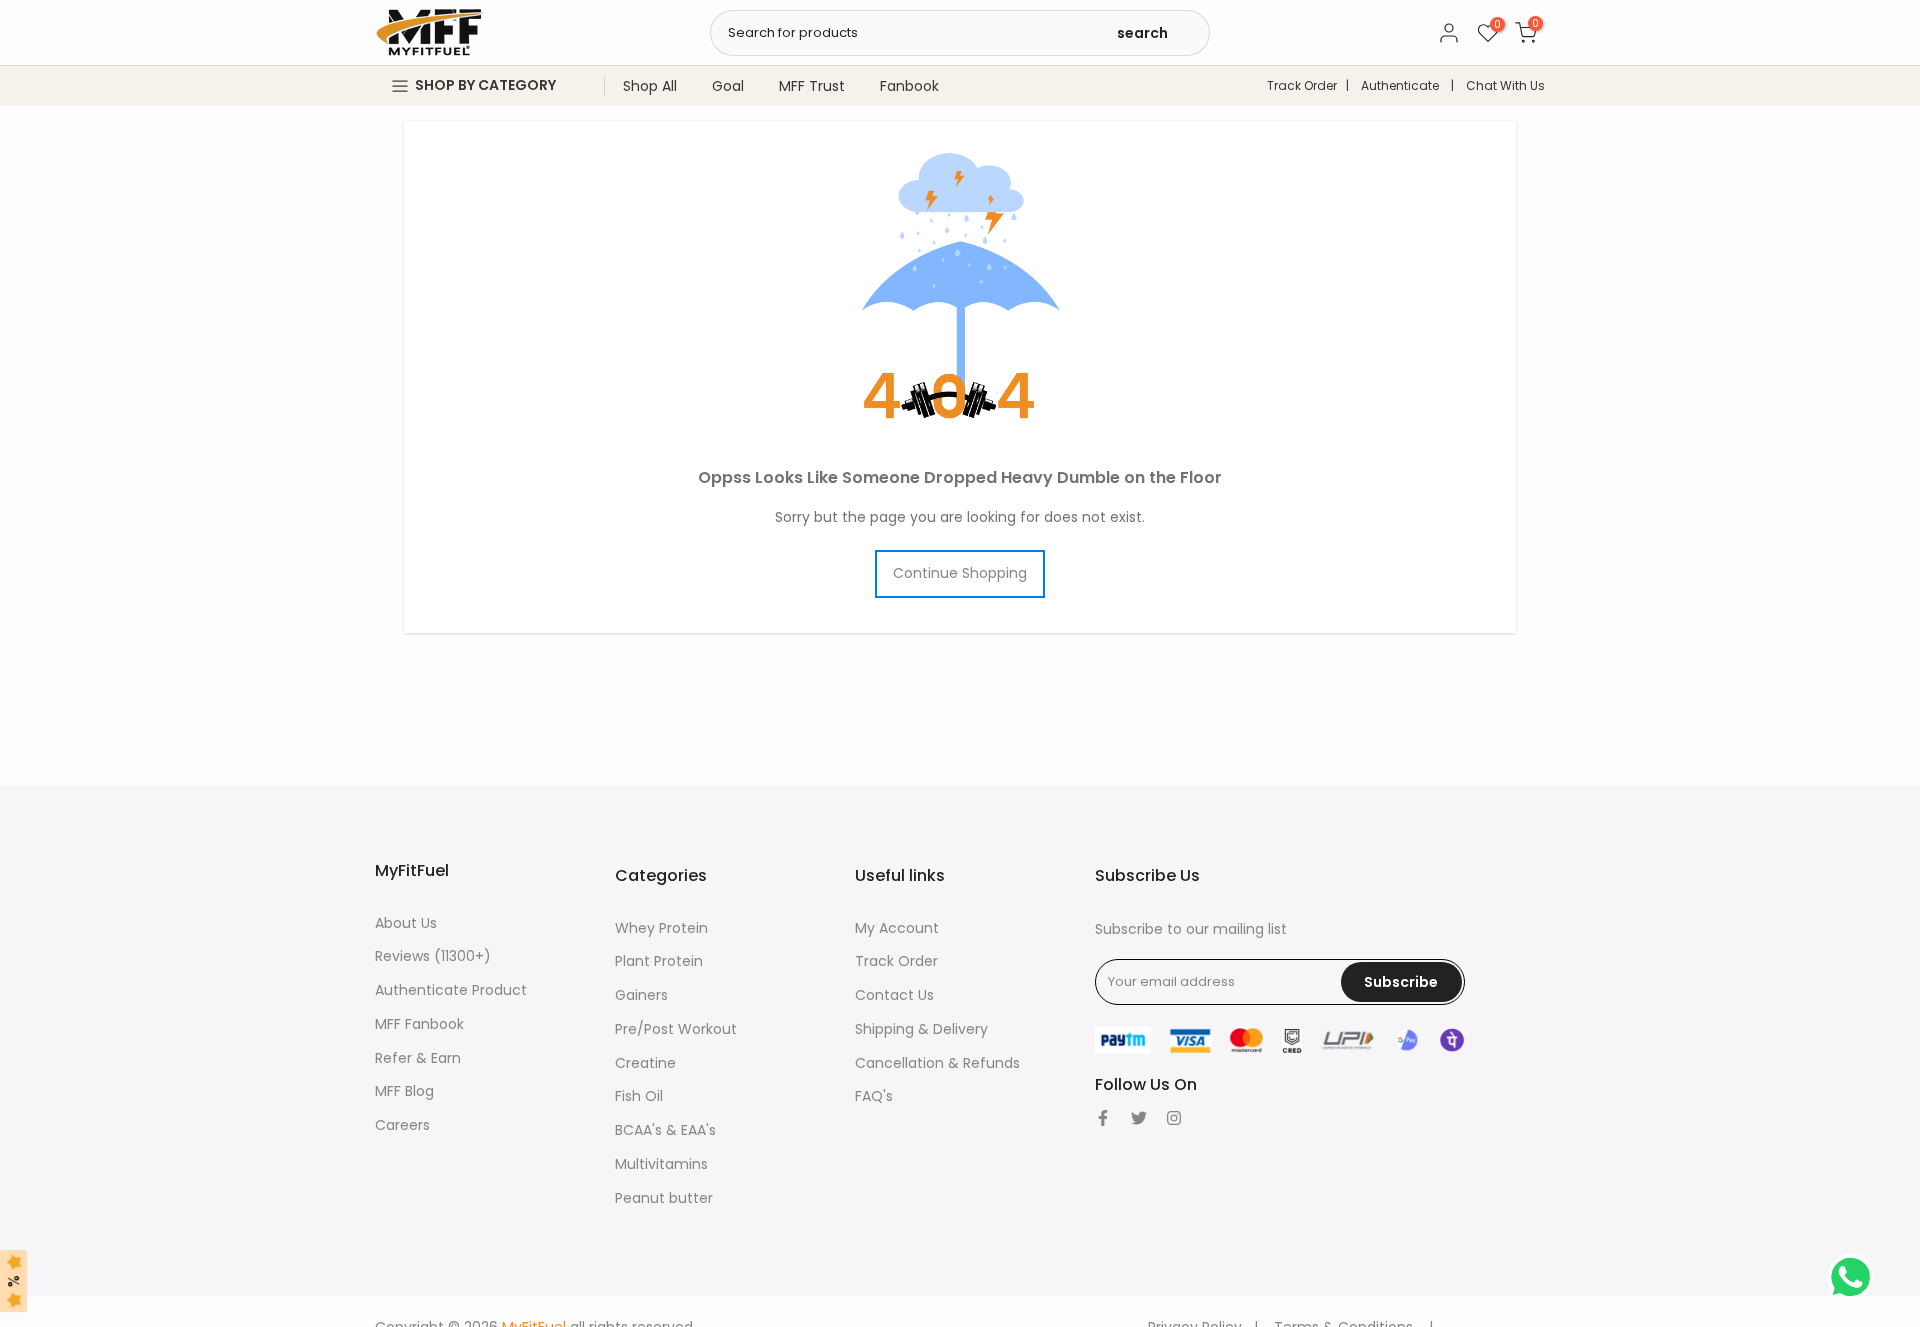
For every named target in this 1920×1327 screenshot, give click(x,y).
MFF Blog (404, 1091)
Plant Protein (659, 961)
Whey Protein (661, 928)
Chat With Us (1505, 85)
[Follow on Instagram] (1174, 1118)
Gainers (641, 995)
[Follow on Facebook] (1103, 1118)
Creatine (645, 1063)
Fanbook (909, 86)
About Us (406, 923)
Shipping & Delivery (921, 1029)
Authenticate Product (451, 990)
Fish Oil (639, 1096)
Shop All (650, 86)
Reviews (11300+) (433, 956)
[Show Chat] (1855, 1277)
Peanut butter (664, 1198)
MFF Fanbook (419, 1024)
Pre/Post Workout (676, 1029)
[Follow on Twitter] (1139, 1118)
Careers (402, 1125)
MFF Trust (812, 86)
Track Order (1302, 85)
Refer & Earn (418, 1058)
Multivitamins (661, 1164)
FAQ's (874, 1096)
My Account (897, 928)
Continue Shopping (960, 573)
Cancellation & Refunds (937, 1063)
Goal (728, 86)
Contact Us (894, 995)
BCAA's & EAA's (665, 1130)
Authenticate (1400, 85)
